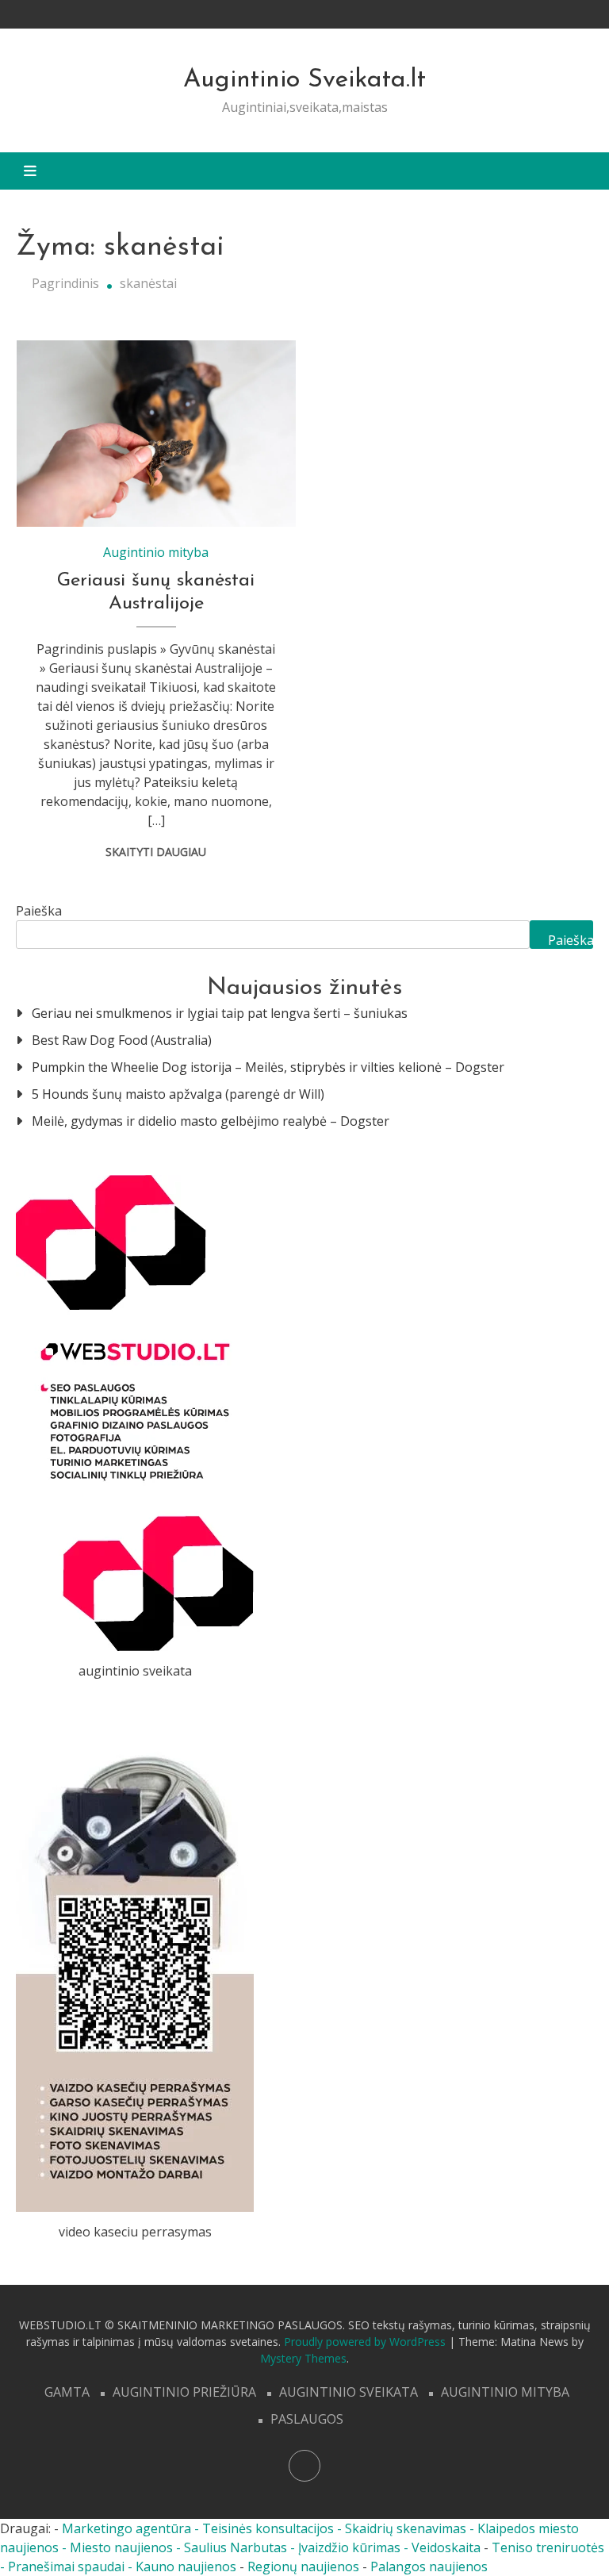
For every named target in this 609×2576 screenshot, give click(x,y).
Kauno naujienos (186, 2566)
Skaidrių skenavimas (406, 2528)
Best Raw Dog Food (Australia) (122, 1040)
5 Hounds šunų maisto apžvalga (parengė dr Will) (178, 1094)
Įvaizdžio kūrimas (349, 2547)
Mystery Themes (303, 2358)
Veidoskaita (446, 2547)
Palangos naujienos (429, 2566)
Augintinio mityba (156, 552)
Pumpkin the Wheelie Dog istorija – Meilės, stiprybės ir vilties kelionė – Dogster (268, 1067)
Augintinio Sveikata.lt (304, 80)
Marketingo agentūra (126, 2528)
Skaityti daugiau (156, 852)
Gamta (67, 2392)
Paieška (39, 911)
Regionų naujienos (303, 2566)
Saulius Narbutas (236, 2547)
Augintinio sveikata (349, 2392)
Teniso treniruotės (548, 2547)
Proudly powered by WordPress (366, 2342)
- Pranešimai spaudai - (68, 2566)
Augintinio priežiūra (184, 2392)
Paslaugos (307, 2419)
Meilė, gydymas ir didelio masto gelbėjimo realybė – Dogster (211, 1121)
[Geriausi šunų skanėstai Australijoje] (156, 434)
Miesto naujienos (121, 2547)
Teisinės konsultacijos (268, 2528)
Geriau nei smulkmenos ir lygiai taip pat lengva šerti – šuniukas (220, 1013)
